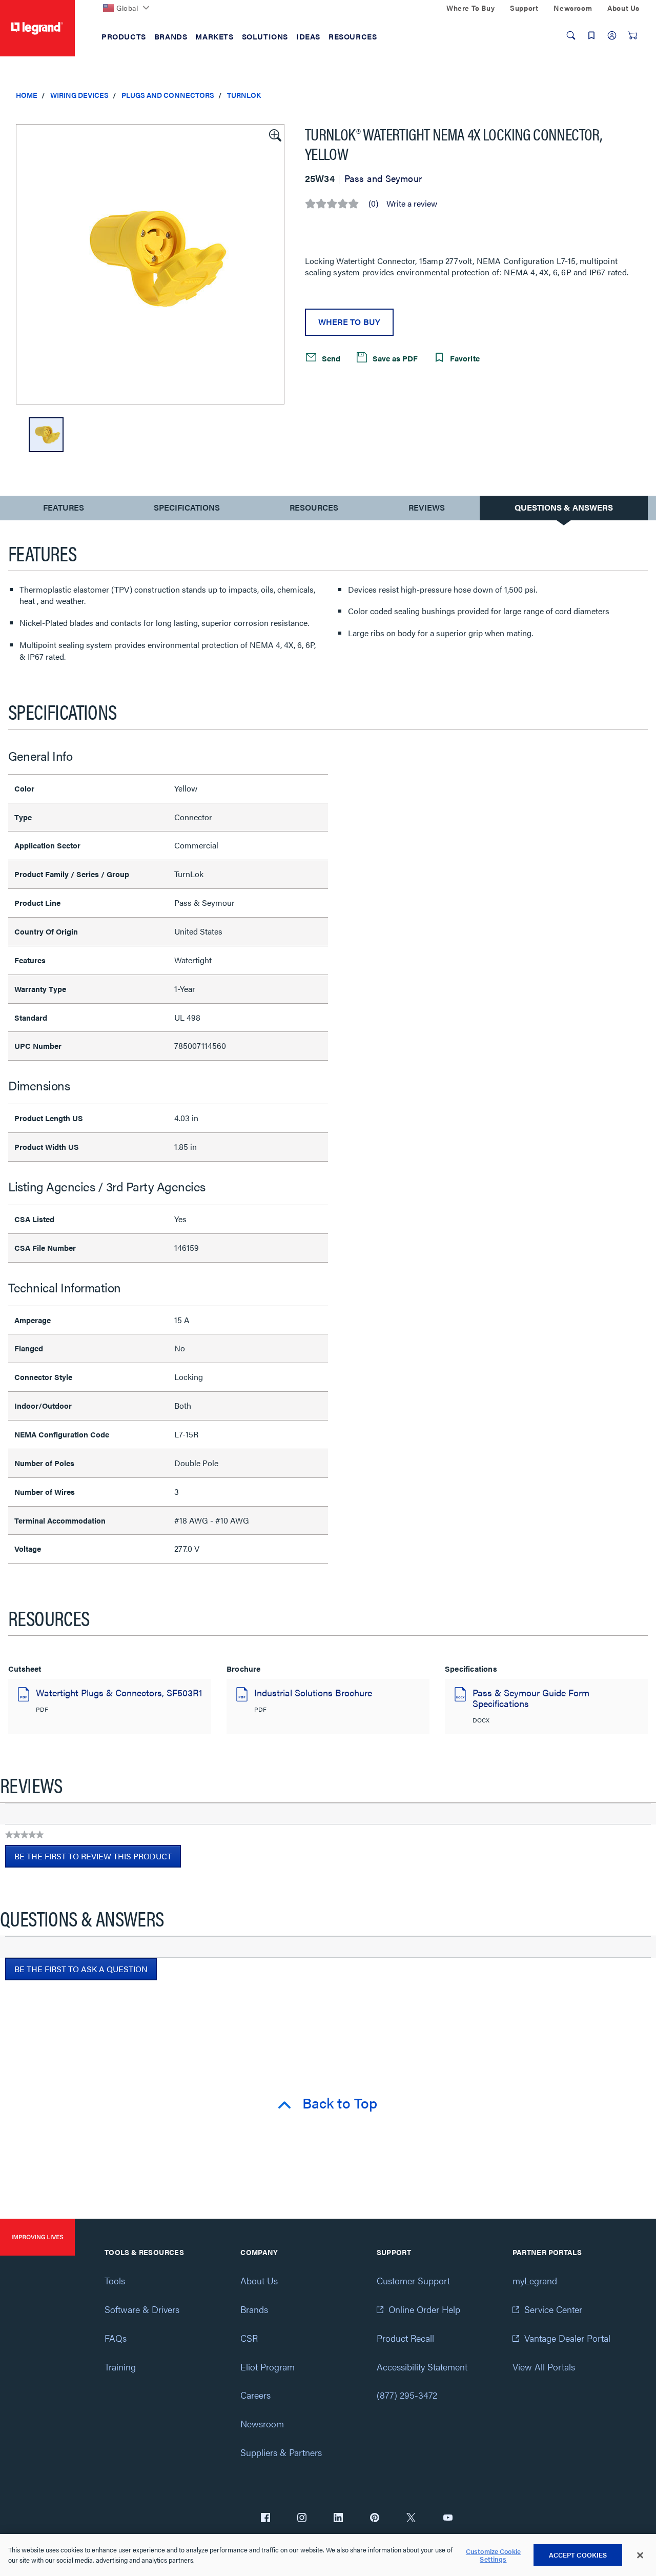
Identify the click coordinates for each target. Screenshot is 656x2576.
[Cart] (632, 35)
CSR (249, 2338)
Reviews (427, 507)
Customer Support (413, 2280)
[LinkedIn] (338, 2519)
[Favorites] (591, 35)
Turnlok (244, 95)
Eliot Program (268, 2367)
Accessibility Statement (422, 2367)
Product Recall (405, 2338)
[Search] (571, 35)
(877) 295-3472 (407, 2395)
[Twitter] (411, 2519)
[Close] (640, 2555)
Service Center (553, 2309)
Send (330, 358)
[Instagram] (302, 2519)
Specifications (187, 507)
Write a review (412, 204)
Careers (255, 2395)
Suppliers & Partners (281, 2452)
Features (63, 510)
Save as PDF (394, 358)
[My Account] (612, 35)
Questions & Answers (564, 507)
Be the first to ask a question (81, 1969)
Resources (314, 507)
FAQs (116, 2338)
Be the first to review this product (98, 1859)
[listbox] (150, 264)
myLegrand (535, 2280)
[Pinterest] (375, 2519)
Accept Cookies (578, 2555)
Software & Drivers (142, 2309)
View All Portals (544, 2367)
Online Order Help (424, 2309)
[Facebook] (265, 2519)
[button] (274, 134)
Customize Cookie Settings (493, 2555)
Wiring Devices (79, 95)
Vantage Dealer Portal (567, 2338)
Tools (115, 2280)
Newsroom (262, 2423)
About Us (259, 2280)
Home (27, 95)
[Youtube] (448, 2519)
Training (120, 2367)
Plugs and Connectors (168, 95)
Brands (254, 2309)
